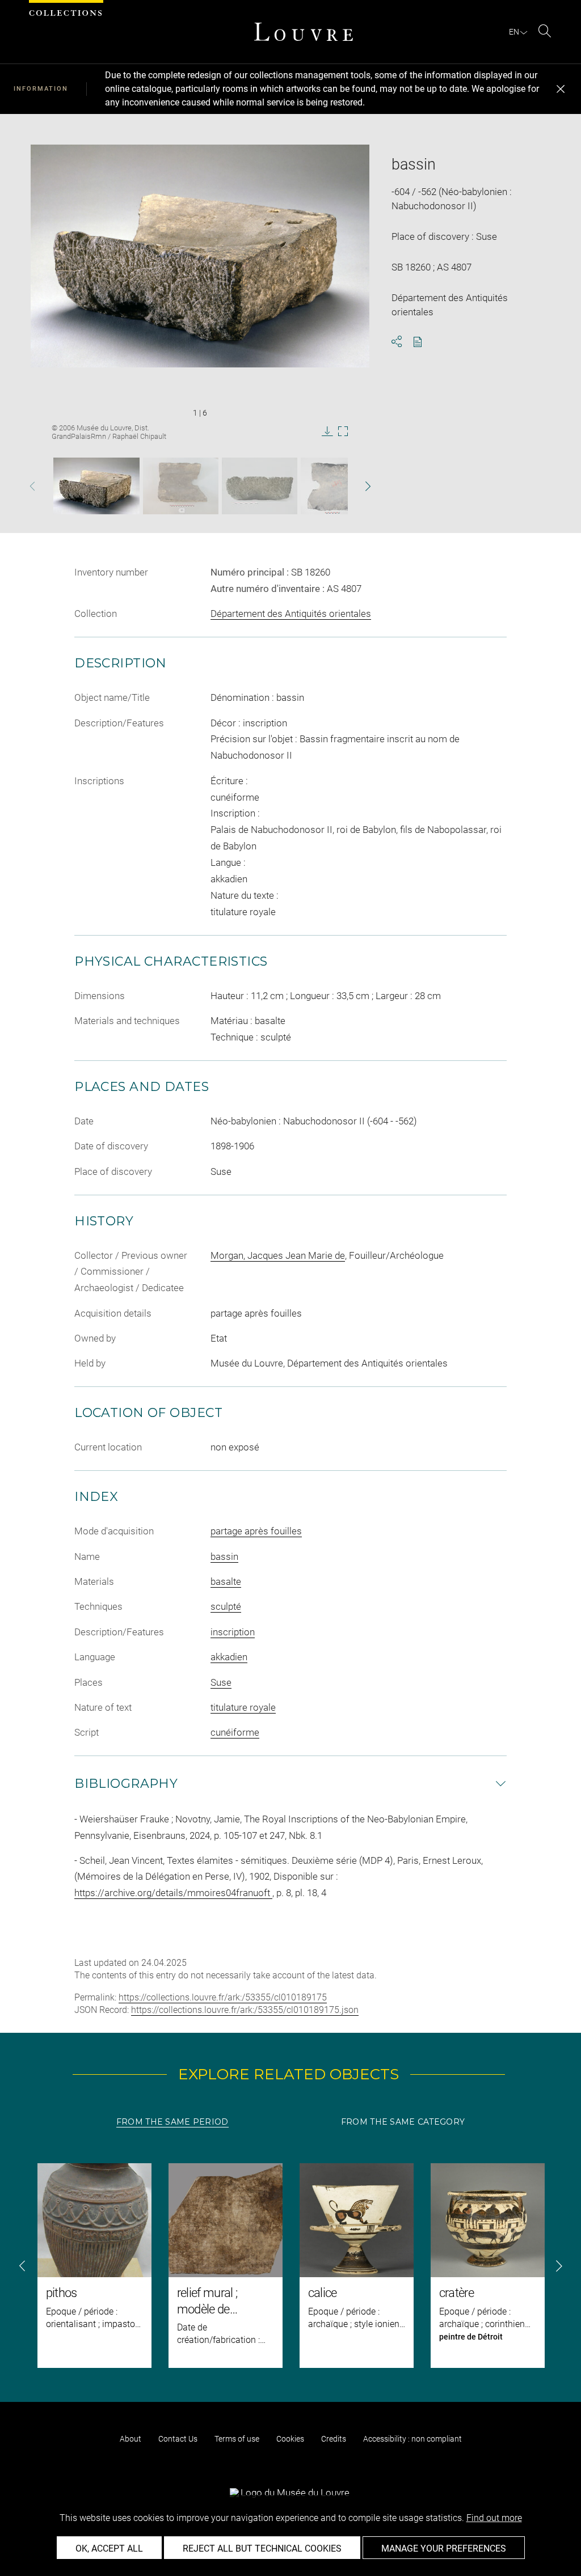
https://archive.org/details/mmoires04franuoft (173, 1893)
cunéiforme (235, 1732)
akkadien (229, 1657)
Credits (334, 2439)
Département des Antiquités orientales (291, 614)
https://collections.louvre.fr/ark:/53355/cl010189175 (223, 1997)
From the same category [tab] (403, 2122)
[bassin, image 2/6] (181, 486)
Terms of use (237, 2439)
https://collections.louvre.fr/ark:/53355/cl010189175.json (245, 2010)
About (130, 2439)
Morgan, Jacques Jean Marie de (278, 1255)
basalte (226, 1581)
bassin (224, 1556)
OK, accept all (109, 2548)
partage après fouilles (256, 1531)
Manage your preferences (444, 2548)
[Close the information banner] (561, 89)
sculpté (226, 1606)
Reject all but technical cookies (262, 2548)
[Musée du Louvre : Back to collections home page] (304, 32)
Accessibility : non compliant (412, 2439)
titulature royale (243, 1707)
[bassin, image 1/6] (96, 486)
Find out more (494, 2518)
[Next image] (355, 486)
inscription (233, 1632)
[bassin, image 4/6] (334, 486)
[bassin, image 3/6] (260, 486)
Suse (221, 1682)
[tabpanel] (290, 2266)
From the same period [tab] (172, 2122)
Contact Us (178, 2439)
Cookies (290, 2439)
